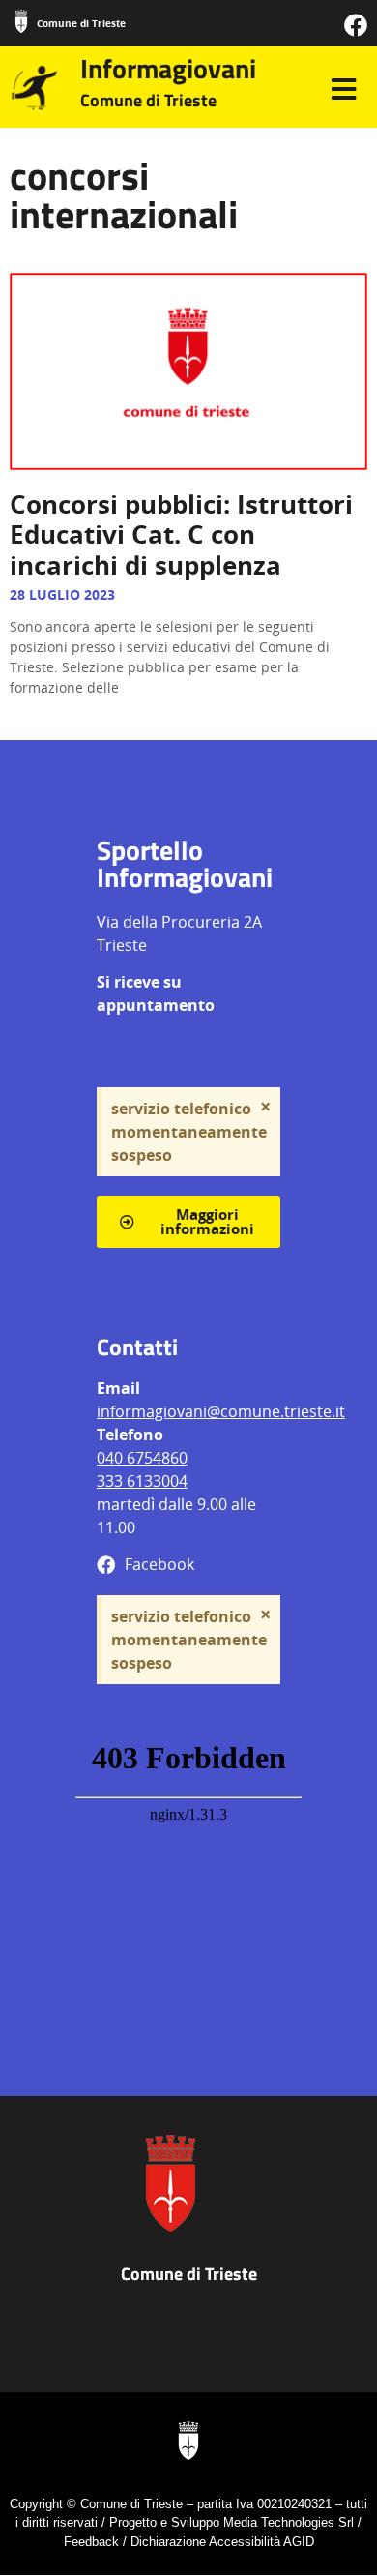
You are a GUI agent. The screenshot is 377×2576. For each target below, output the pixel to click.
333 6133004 (142, 1481)
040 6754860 (142, 1458)
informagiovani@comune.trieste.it (221, 1411)
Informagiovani (168, 68)
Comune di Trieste (81, 23)
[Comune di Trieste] (21, 21)
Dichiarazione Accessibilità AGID (222, 2542)
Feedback (91, 2542)
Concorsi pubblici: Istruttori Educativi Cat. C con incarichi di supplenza (181, 534)
